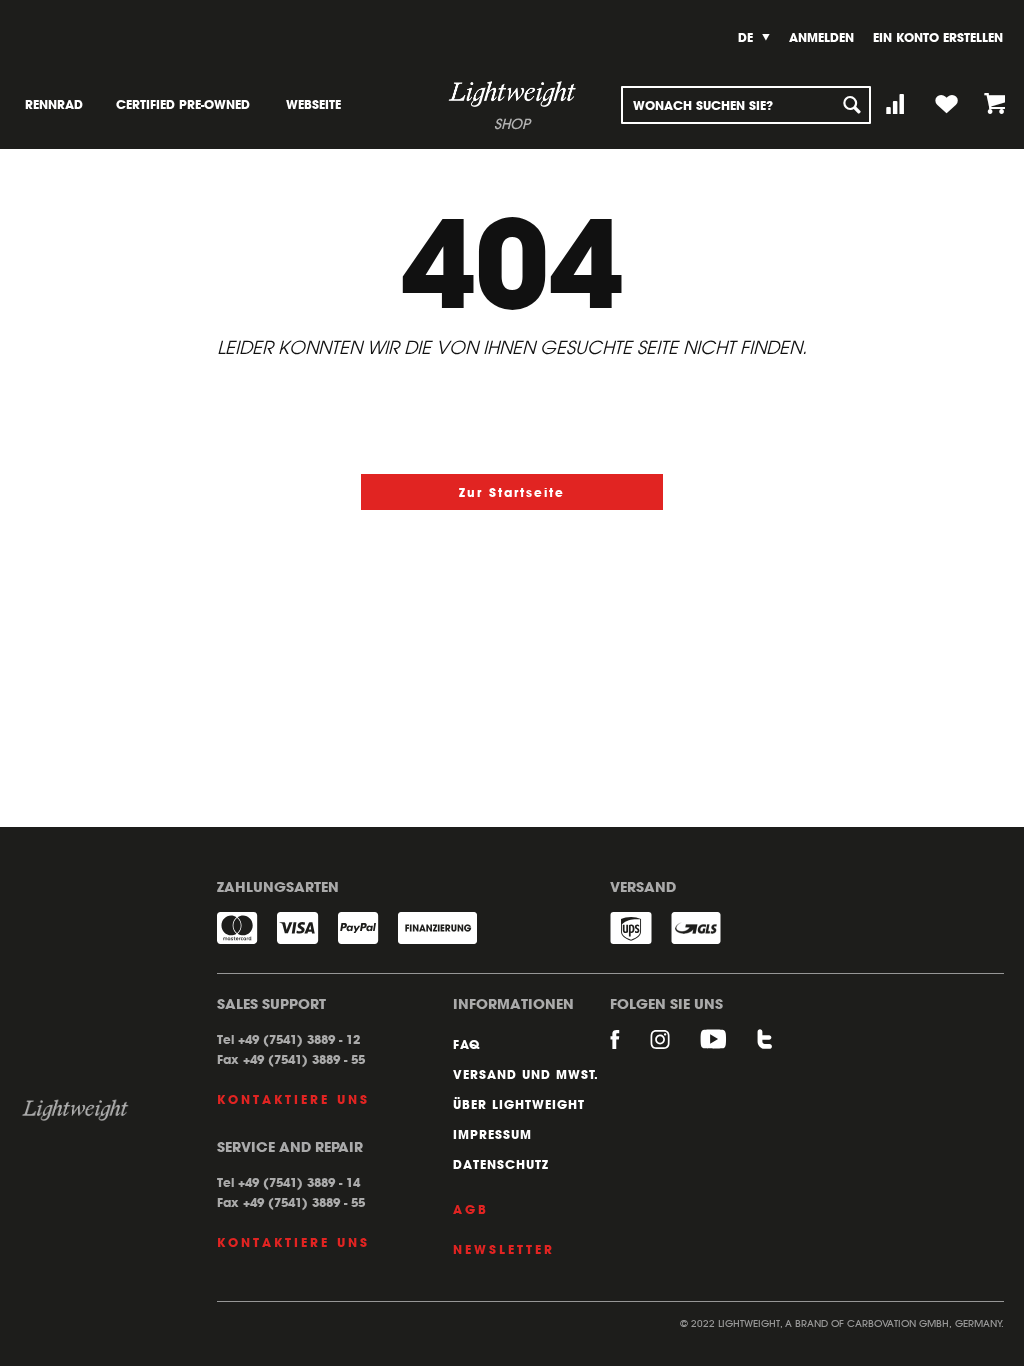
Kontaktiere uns (293, 1099)
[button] (754, 37)
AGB (471, 1209)
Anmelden (821, 37)
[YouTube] (728, 1049)
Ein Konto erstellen (938, 37)
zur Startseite (512, 492)
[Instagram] (675, 1049)
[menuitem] (54, 104)
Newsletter (504, 1249)
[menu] (195, 104)
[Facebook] (630, 1049)
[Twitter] (765, 1049)
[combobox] (746, 105)
